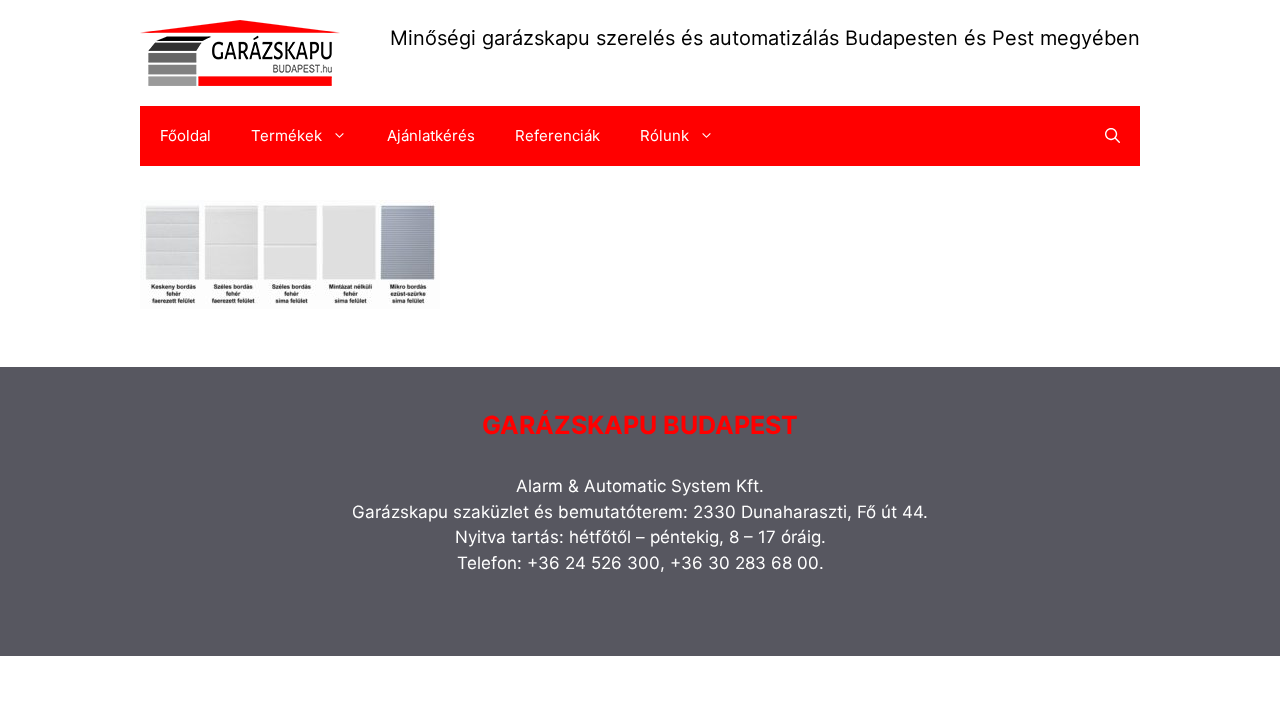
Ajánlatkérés (431, 135)
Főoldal (185, 135)
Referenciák (557, 135)
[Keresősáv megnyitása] (1112, 136)
